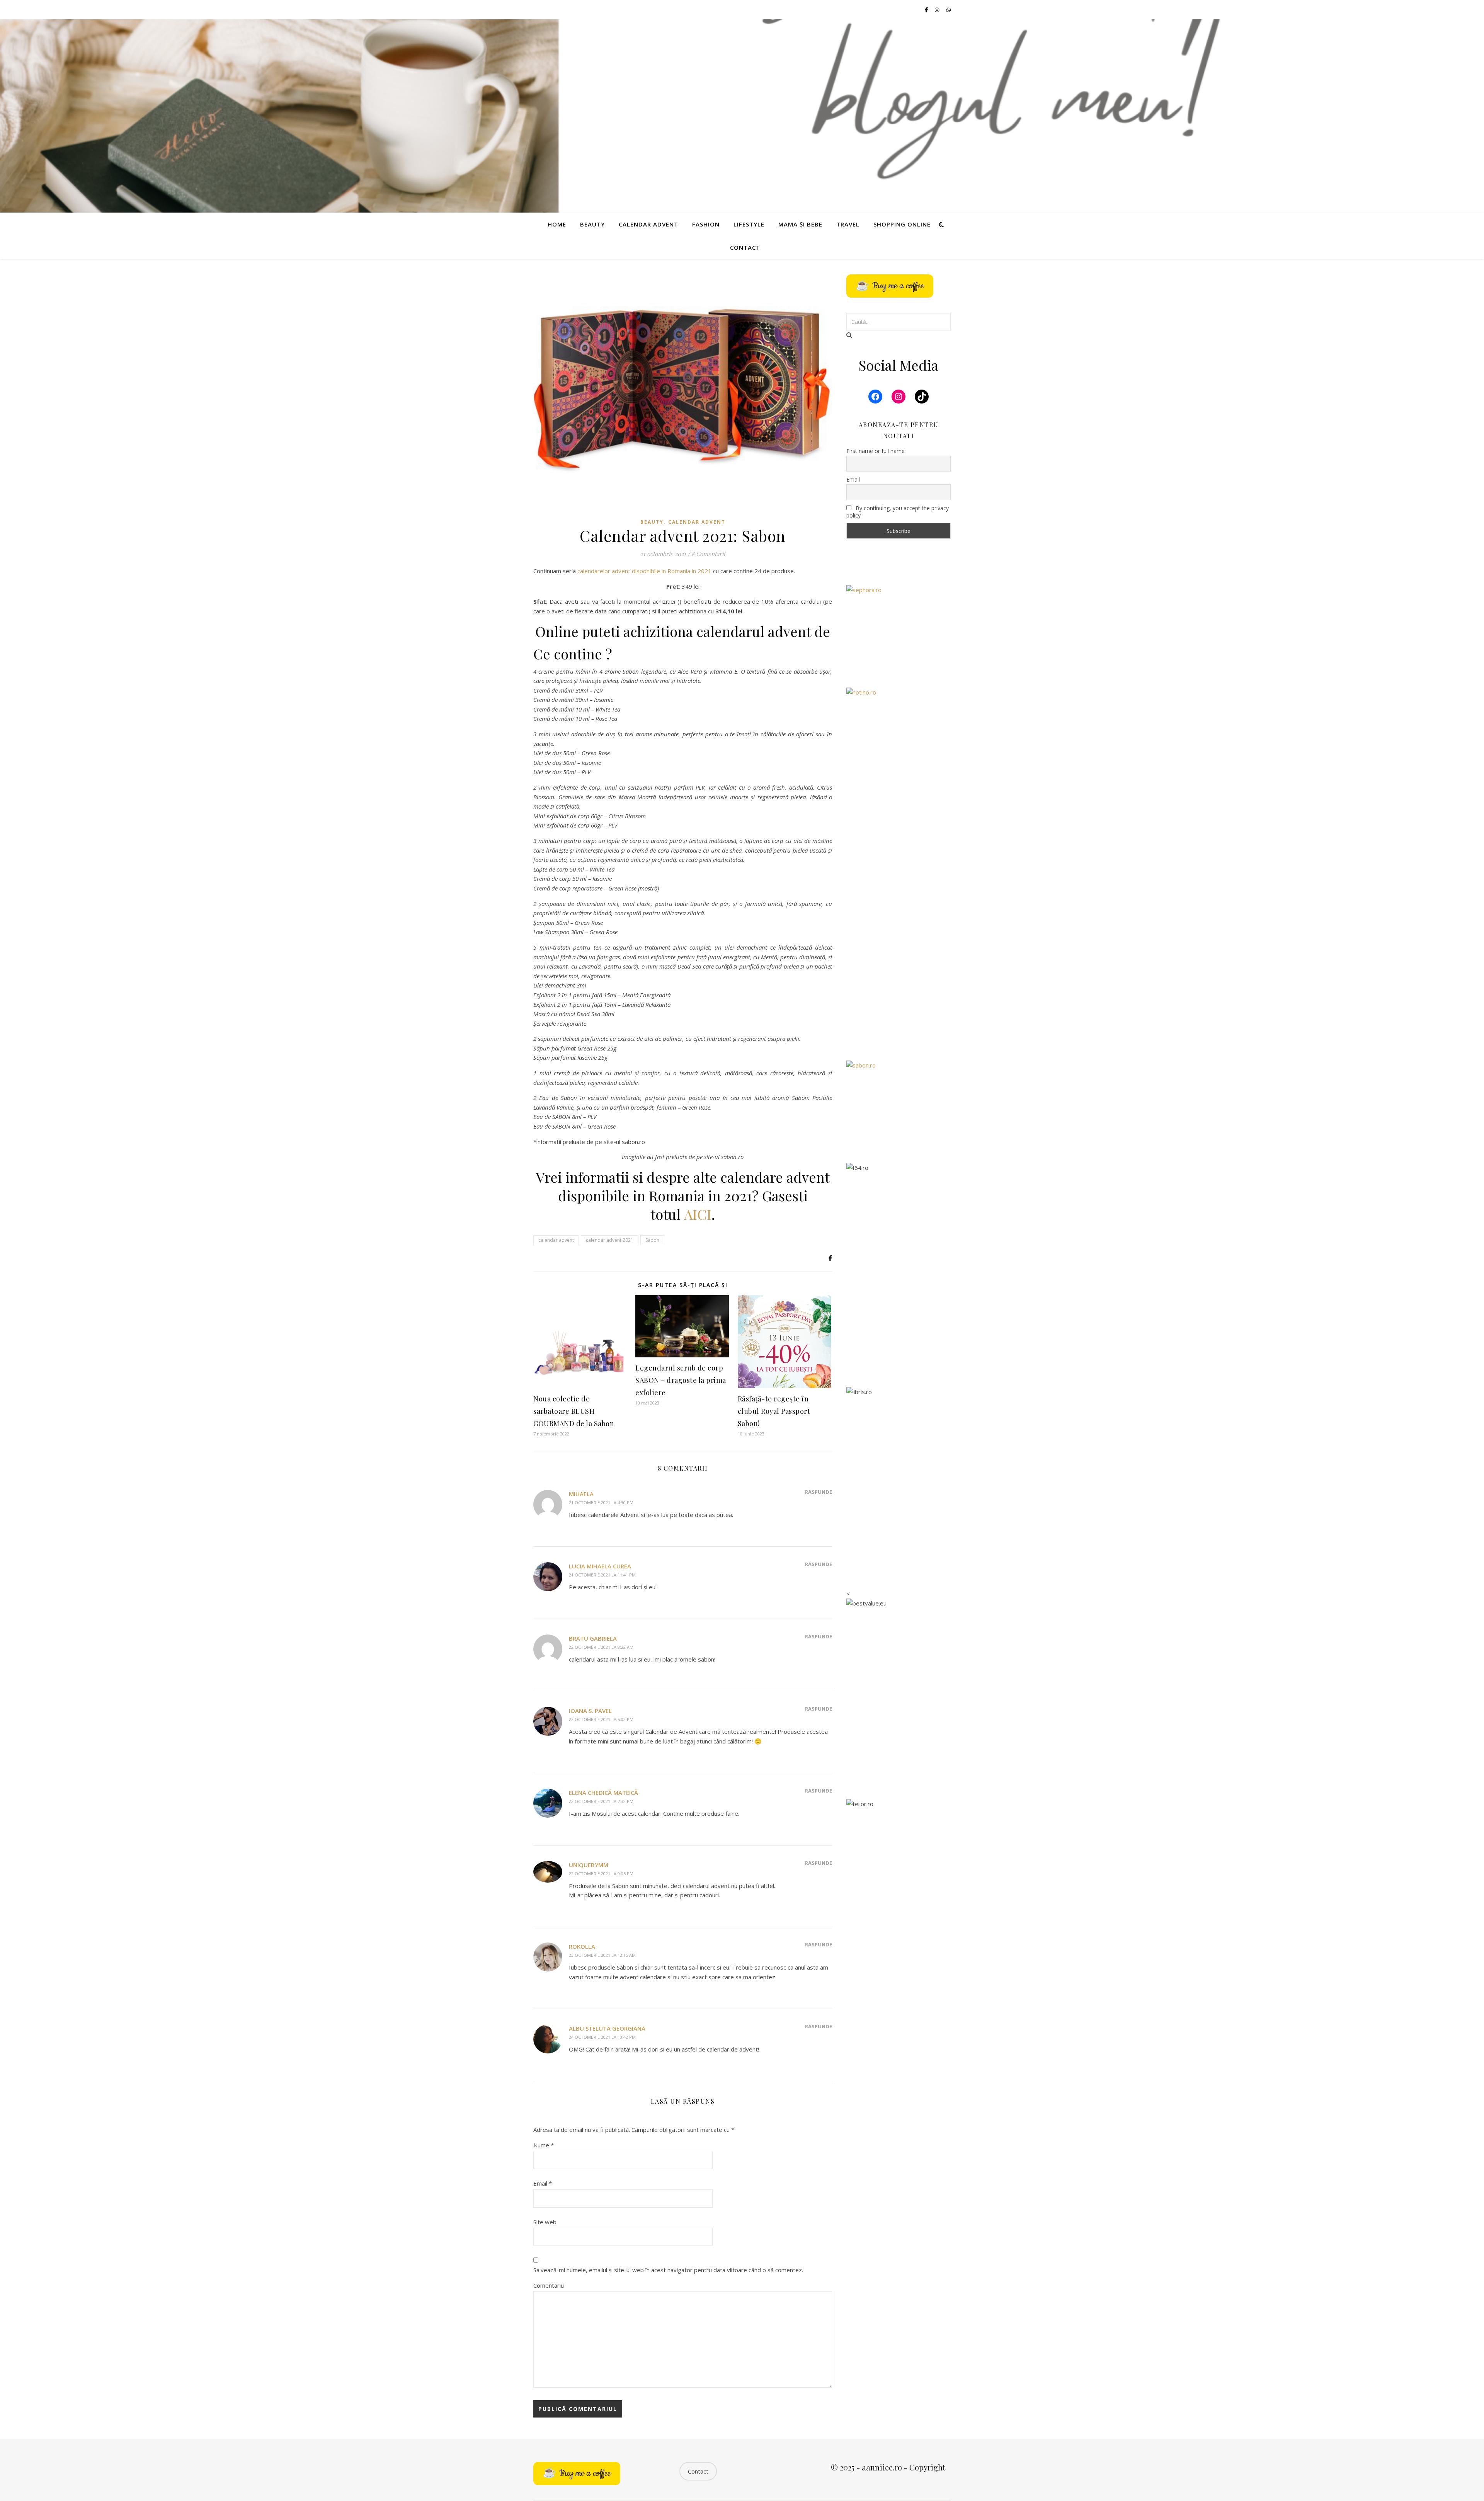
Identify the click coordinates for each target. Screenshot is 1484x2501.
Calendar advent (648, 224)
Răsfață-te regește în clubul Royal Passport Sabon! (774, 1411)
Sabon (652, 1240)
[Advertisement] (899, 929)
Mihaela (581, 1494)
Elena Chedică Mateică (603, 1793)
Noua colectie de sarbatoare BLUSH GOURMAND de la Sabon (574, 1411)
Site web (545, 2222)
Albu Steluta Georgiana (607, 2028)
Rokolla (582, 1946)
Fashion (706, 224)
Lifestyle (749, 224)
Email (543, 2183)
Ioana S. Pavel (590, 1711)
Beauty (592, 224)
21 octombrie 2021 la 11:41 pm (602, 1575)
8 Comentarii (708, 554)
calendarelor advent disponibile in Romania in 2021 (644, 571)
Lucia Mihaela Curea (600, 1566)
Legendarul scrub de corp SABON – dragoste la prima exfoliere (681, 1380)
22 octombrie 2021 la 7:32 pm (601, 1801)
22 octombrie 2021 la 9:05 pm (601, 1874)
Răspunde (819, 1492)
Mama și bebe (800, 224)
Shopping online (902, 224)
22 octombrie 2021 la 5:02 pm (601, 1719)
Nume (544, 2145)
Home (557, 224)
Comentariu (549, 2285)
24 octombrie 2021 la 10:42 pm (602, 2037)
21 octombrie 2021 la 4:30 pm (601, 1502)
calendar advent (556, 1240)
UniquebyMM (589, 1865)
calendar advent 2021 (610, 1240)
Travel (848, 224)
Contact (745, 247)
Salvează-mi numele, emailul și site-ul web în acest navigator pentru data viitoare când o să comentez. (668, 2270)
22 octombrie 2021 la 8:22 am (601, 1647)
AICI (698, 1214)
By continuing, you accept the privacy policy (898, 512)
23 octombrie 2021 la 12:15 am (602, 1955)
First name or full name (876, 451)
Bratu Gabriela (593, 1638)
